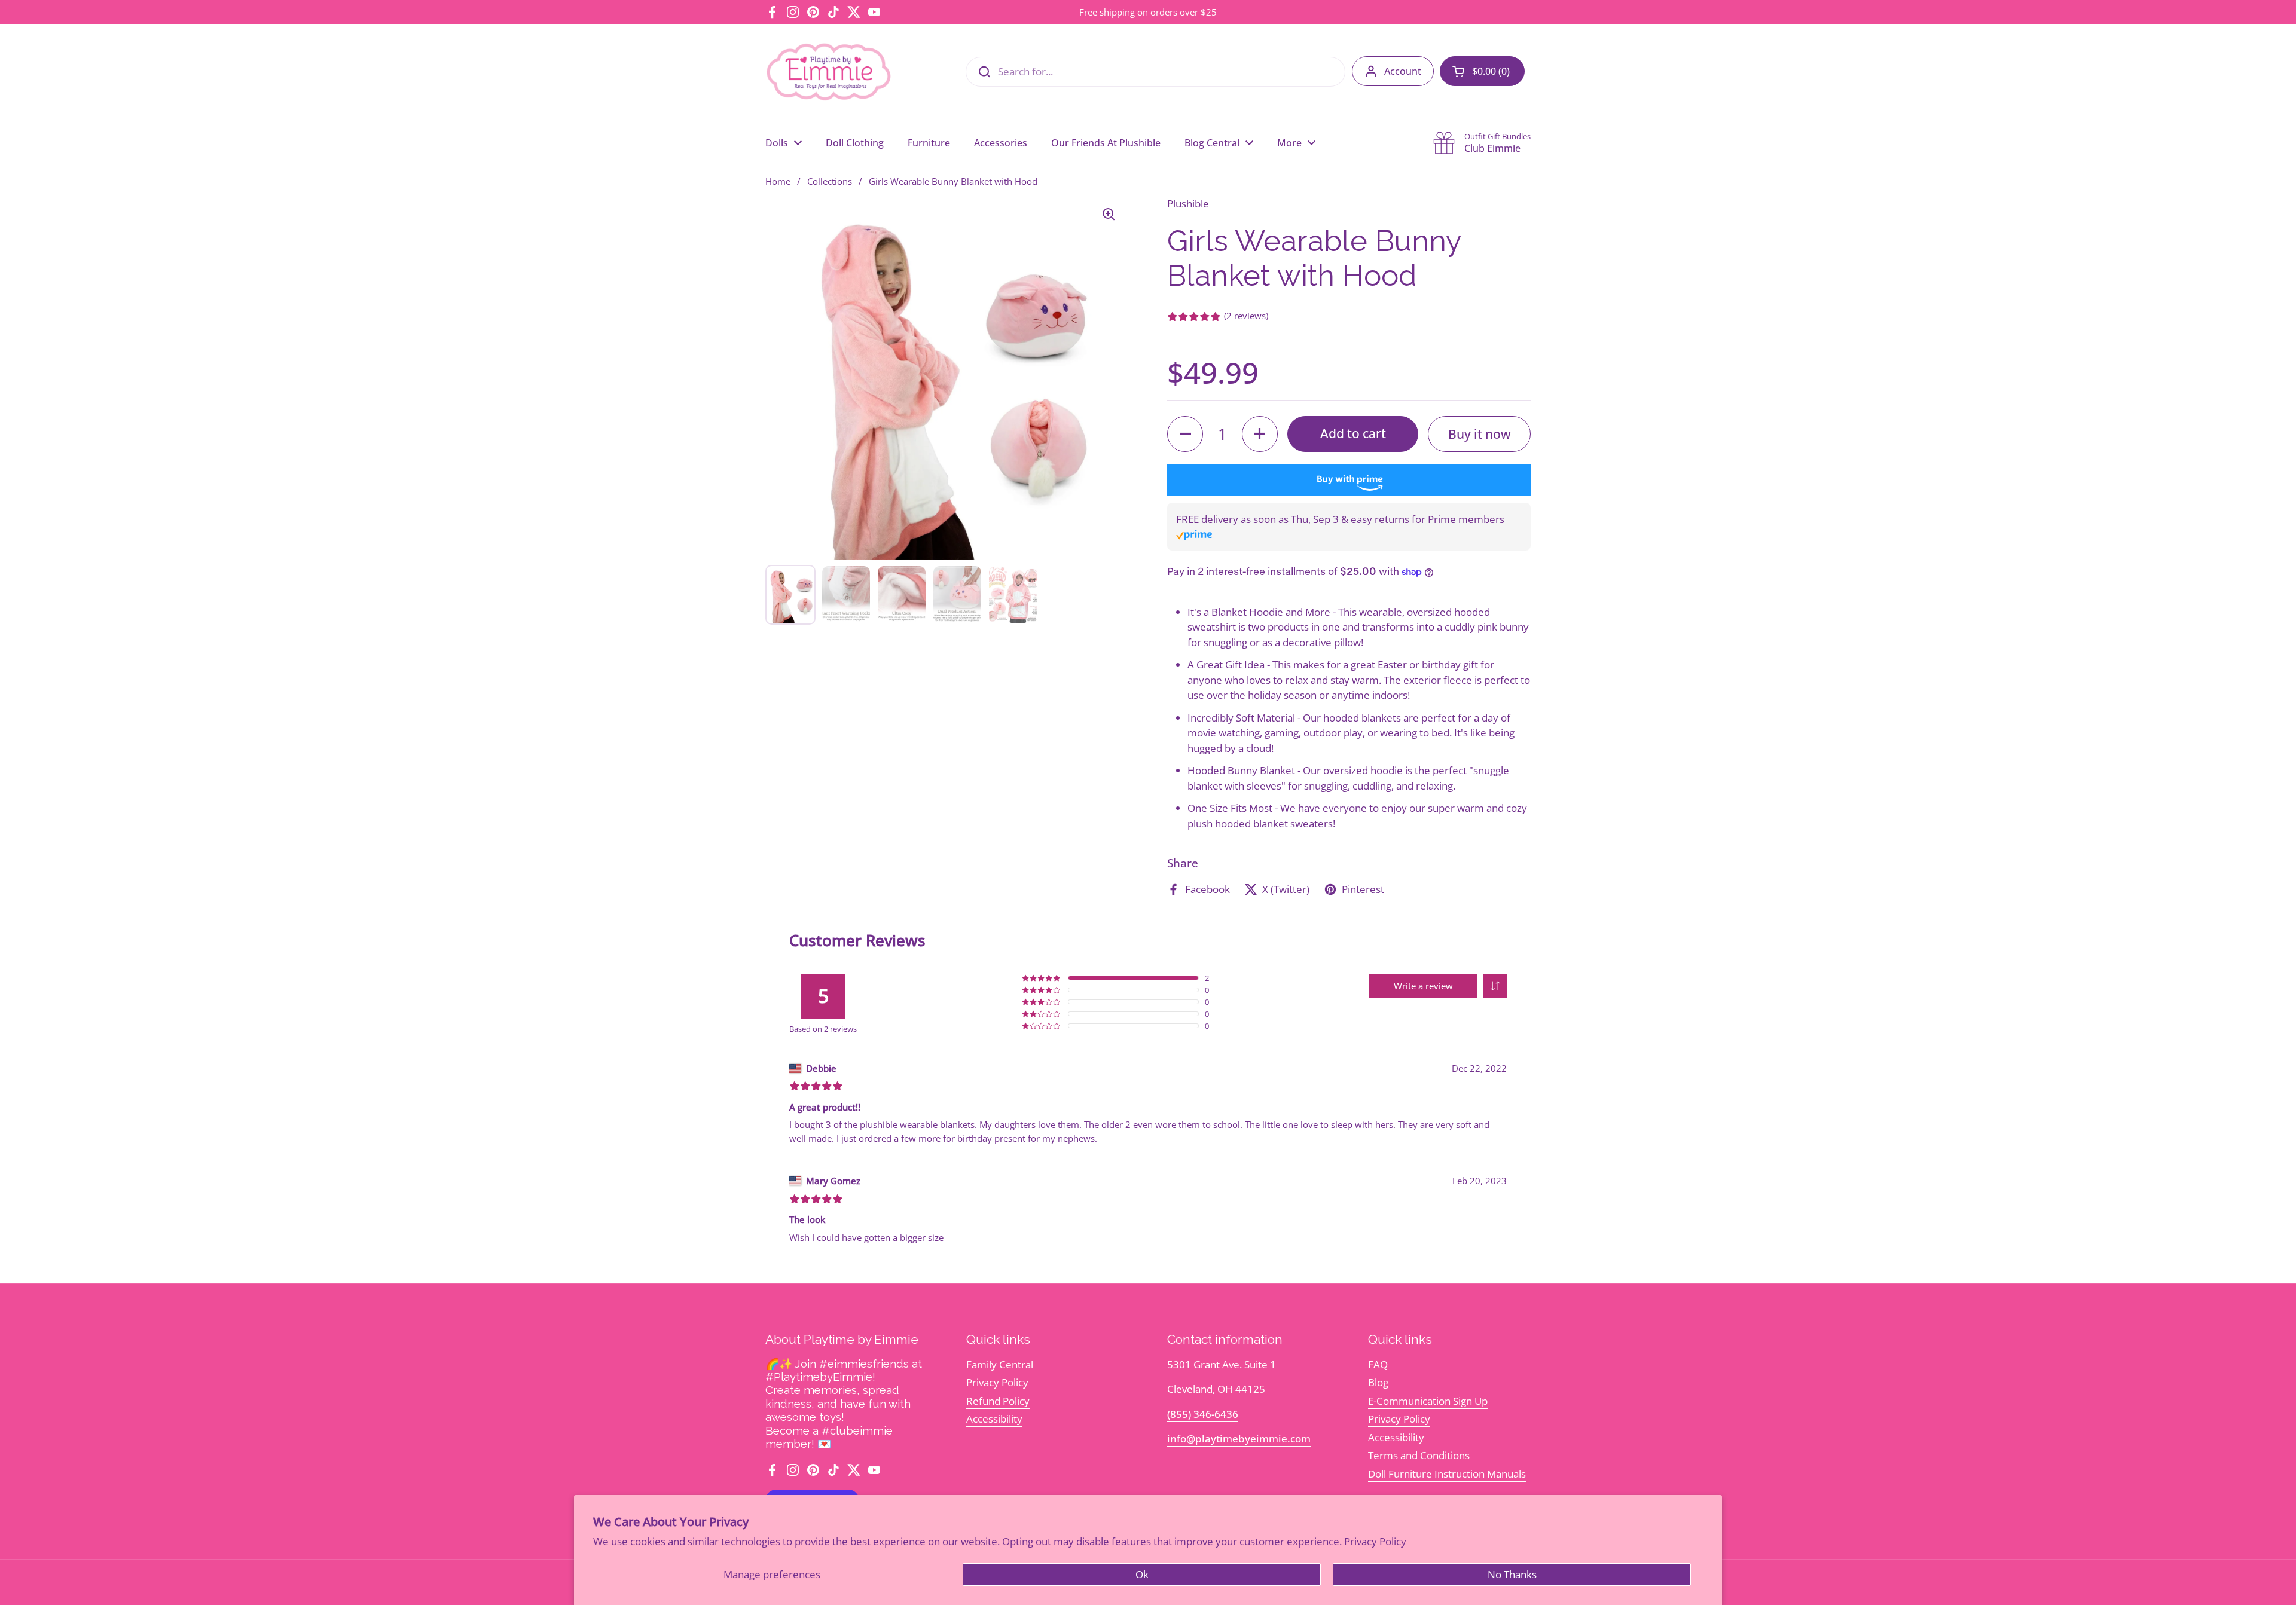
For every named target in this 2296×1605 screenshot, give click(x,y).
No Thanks (1512, 1574)
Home (778, 181)
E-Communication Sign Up (1428, 1401)
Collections (830, 181)
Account (1403, 71)
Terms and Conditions (1419, 1455)
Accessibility (994, 1419)
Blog (1378, 1382)
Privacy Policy (1375, 1541)
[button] (1482, 71)
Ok (1142, 1574)
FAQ (1378, 1364)
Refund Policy (998, 1401)
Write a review (1423, 986)
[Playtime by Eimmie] (829, 72)
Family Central (1000, 1364)
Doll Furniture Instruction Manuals (1447, 1474)
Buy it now (1480, 434)
